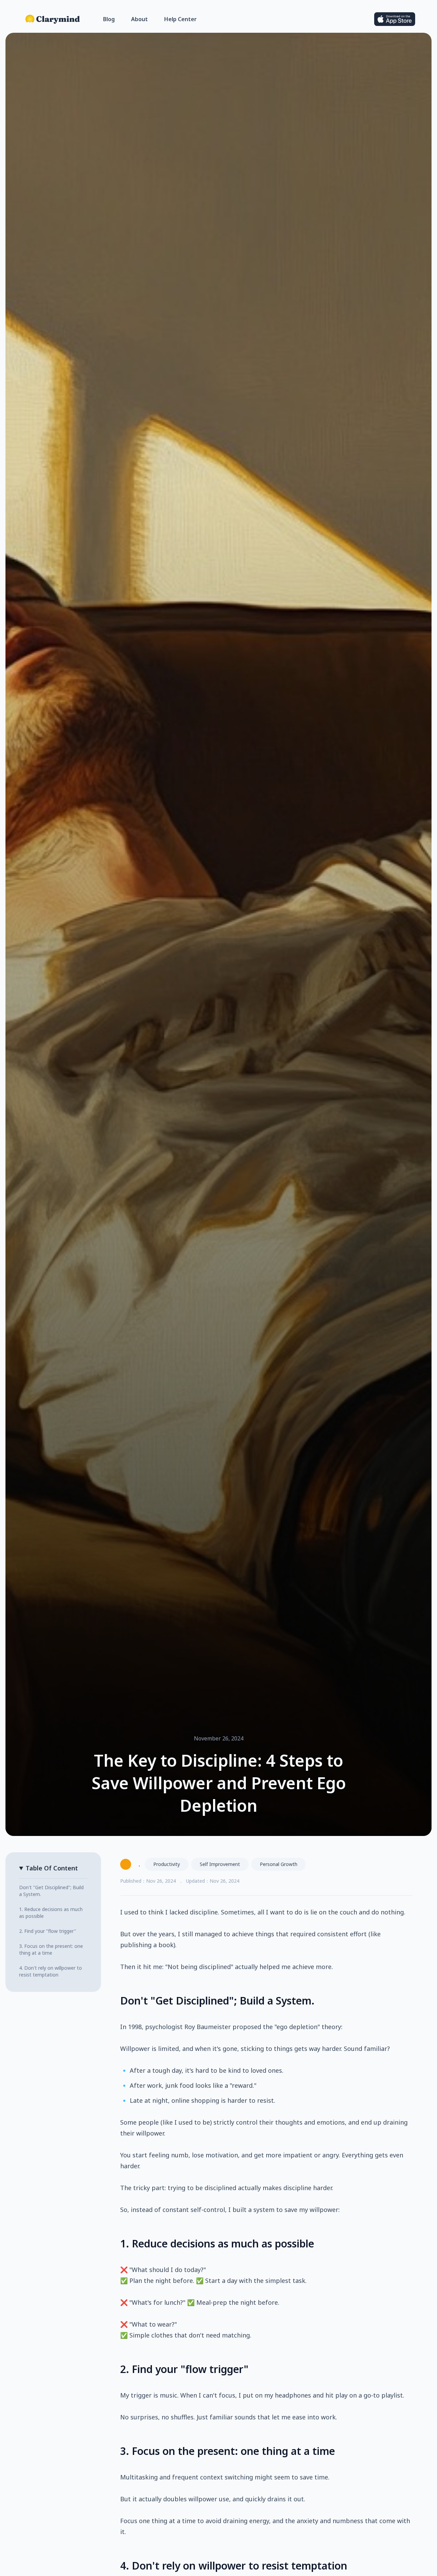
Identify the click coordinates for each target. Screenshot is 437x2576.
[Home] (53, 19)
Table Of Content (52, 1868)
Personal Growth (279, 1864)
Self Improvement (220, 1864)
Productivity (167, 1864)
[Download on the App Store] (395, 19)
